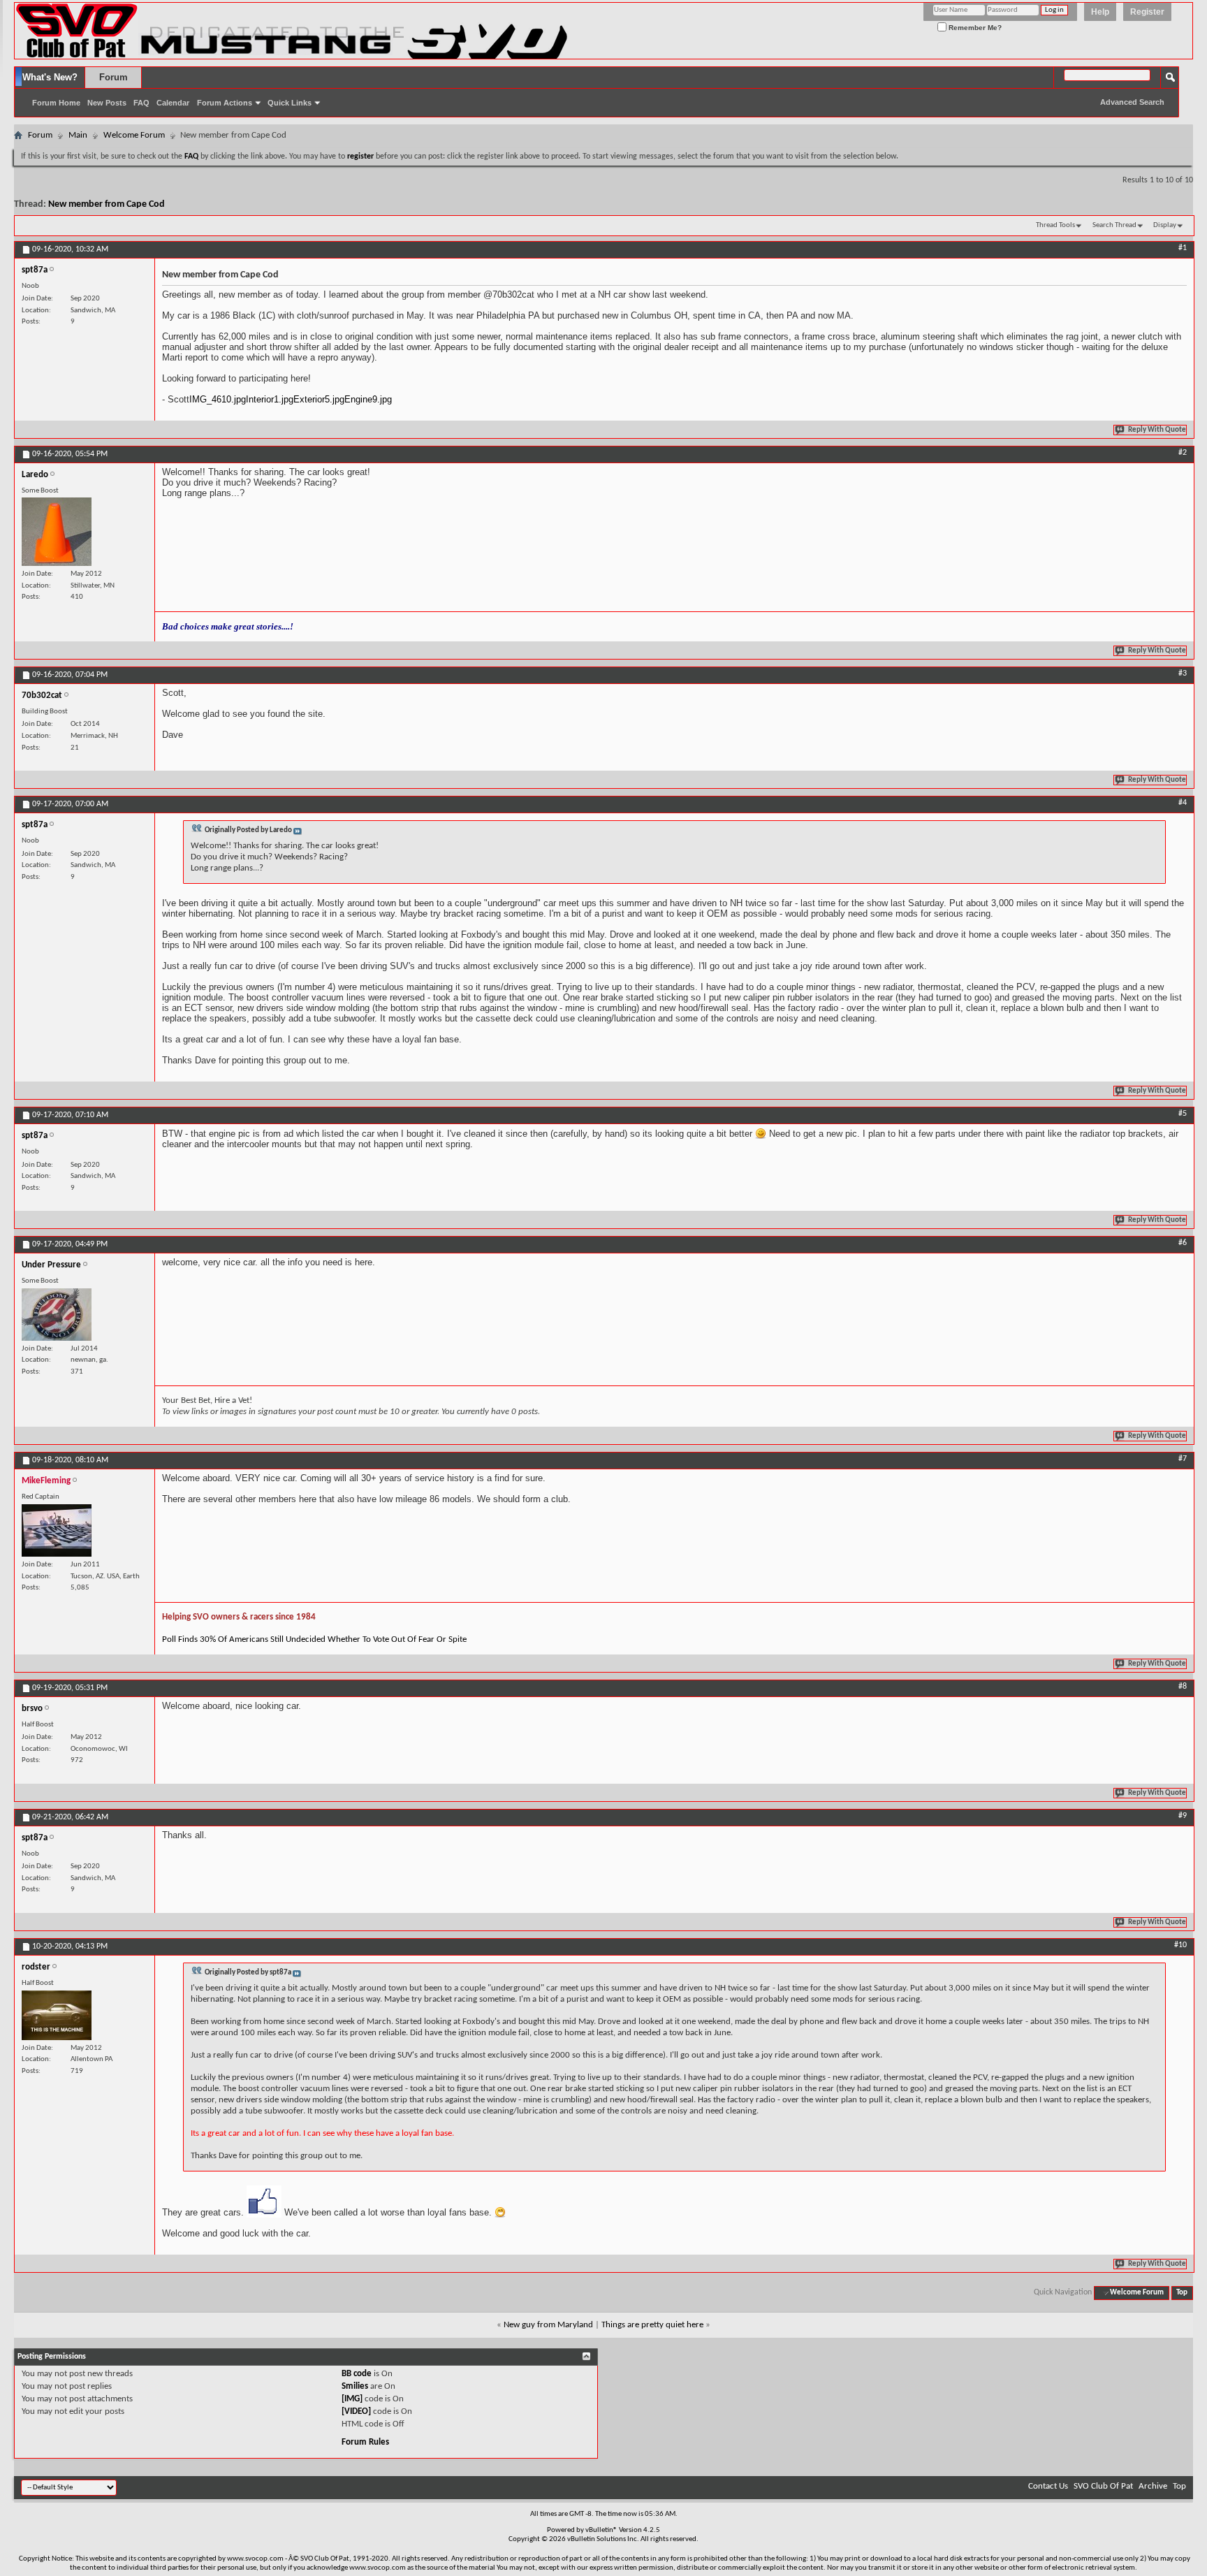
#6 (1183, 1243)
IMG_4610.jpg (218, 399)
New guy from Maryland (548, 2325)
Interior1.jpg (270, 399)
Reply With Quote (1157, 430)
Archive (1153, 2486)
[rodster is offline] (57, 2015)
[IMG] (352, 2399)
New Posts (107, 103)
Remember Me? (974, 28)
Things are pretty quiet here (652, 2325)
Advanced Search (1132, 102)
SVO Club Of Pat (1103, 2486)
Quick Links (290, 103)
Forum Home (56, 103)
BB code (357, 2374)
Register (1147, 12)
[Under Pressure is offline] (57, 1315)
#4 (1183, 803)
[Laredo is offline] (57, 532)
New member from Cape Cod (107, 204)
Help (1100, 12)
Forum (114, 77)
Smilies (355, 2386)
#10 (1180, 1945)
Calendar (173, 103)
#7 (1183, 1459)
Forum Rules (365, 2442)
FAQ (141, 103)
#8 (1183, 1687)
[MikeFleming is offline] (57, 1530)
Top (1182, 2293)
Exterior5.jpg (319, 399)
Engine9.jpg (368, 399)
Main (78, 135)
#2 (1183, 453)
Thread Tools (1055, 225)
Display (1165, 225)
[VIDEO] (356, 2411)
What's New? (50, 77)
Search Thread (1114, 225)
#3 (1183, 674)
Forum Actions (225, 103)
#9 (1183, 1816)
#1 (1183, 248)
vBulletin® (601, 2530)
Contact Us (1048, 2486)
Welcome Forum (134, 135)
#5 (1183, 1114)
